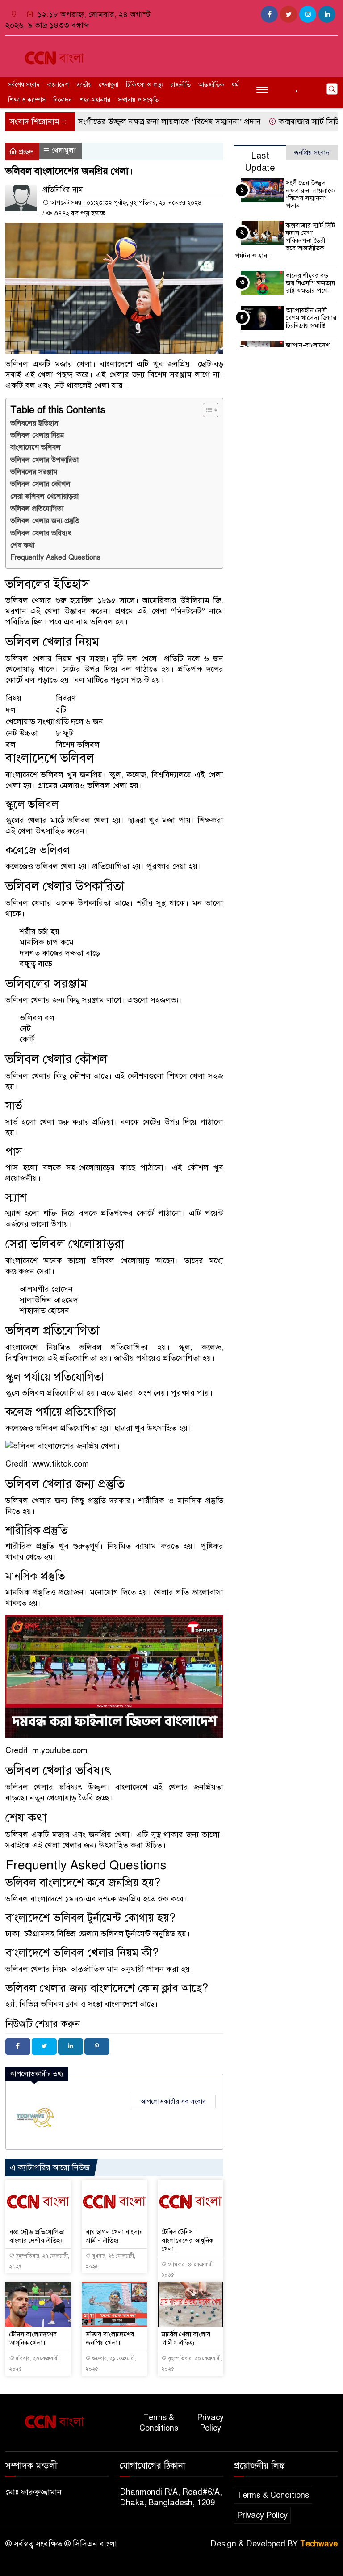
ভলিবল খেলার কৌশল (40, 484)
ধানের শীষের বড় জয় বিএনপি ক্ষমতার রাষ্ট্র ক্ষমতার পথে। (310, 283)
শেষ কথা (22, 545)
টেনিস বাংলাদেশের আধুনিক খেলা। (33, 2338)
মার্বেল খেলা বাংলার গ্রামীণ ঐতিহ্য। (186, 2338)
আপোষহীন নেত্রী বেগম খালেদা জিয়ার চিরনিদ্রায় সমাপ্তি (311, 318)
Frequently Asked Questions (55, 557)
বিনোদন (63, 100)
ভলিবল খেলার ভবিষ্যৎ (41, 533)
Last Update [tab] (260, 162)
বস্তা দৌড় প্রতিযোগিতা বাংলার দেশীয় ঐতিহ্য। (37, 2236)
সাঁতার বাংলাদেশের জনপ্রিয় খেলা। (110, 2338)
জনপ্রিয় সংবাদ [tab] (312, 152)
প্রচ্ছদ (25, 152)
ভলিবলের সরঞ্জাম (34, 472)
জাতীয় (84, 85)
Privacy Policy (210, 2423)
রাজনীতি (181, 85)
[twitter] (289, 14)
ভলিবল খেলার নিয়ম (37, 435)
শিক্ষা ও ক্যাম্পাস (27, 100)
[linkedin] (327, 14)
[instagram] (308, 14)
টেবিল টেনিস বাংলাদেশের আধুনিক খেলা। (188, 2240)
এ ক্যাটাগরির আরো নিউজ (50, 2167)
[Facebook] (18, 2047)
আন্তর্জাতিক (211, 85)
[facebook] (269, 14)
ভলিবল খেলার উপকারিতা (44, 460)
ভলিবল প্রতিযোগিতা (37, 509)
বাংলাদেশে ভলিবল (36, 447)
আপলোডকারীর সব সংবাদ (173, 2101)
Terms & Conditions (159, 2423)
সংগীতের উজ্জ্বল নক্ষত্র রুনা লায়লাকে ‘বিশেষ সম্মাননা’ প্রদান (142, 122)
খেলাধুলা (109, 85)
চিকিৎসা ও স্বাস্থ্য (144, 85)
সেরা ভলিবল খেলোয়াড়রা (44, 497)
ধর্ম (235, 85)
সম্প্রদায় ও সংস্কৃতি (138, 100)
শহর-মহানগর (95, 100)
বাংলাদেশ (58, 85)
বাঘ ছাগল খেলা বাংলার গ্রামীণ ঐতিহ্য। (114, 2236)
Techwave (319, 2544)
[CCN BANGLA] (57, 55)
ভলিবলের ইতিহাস (34, 423)
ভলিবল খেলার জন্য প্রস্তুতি (45, 521)
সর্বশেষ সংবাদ (24, 85)
